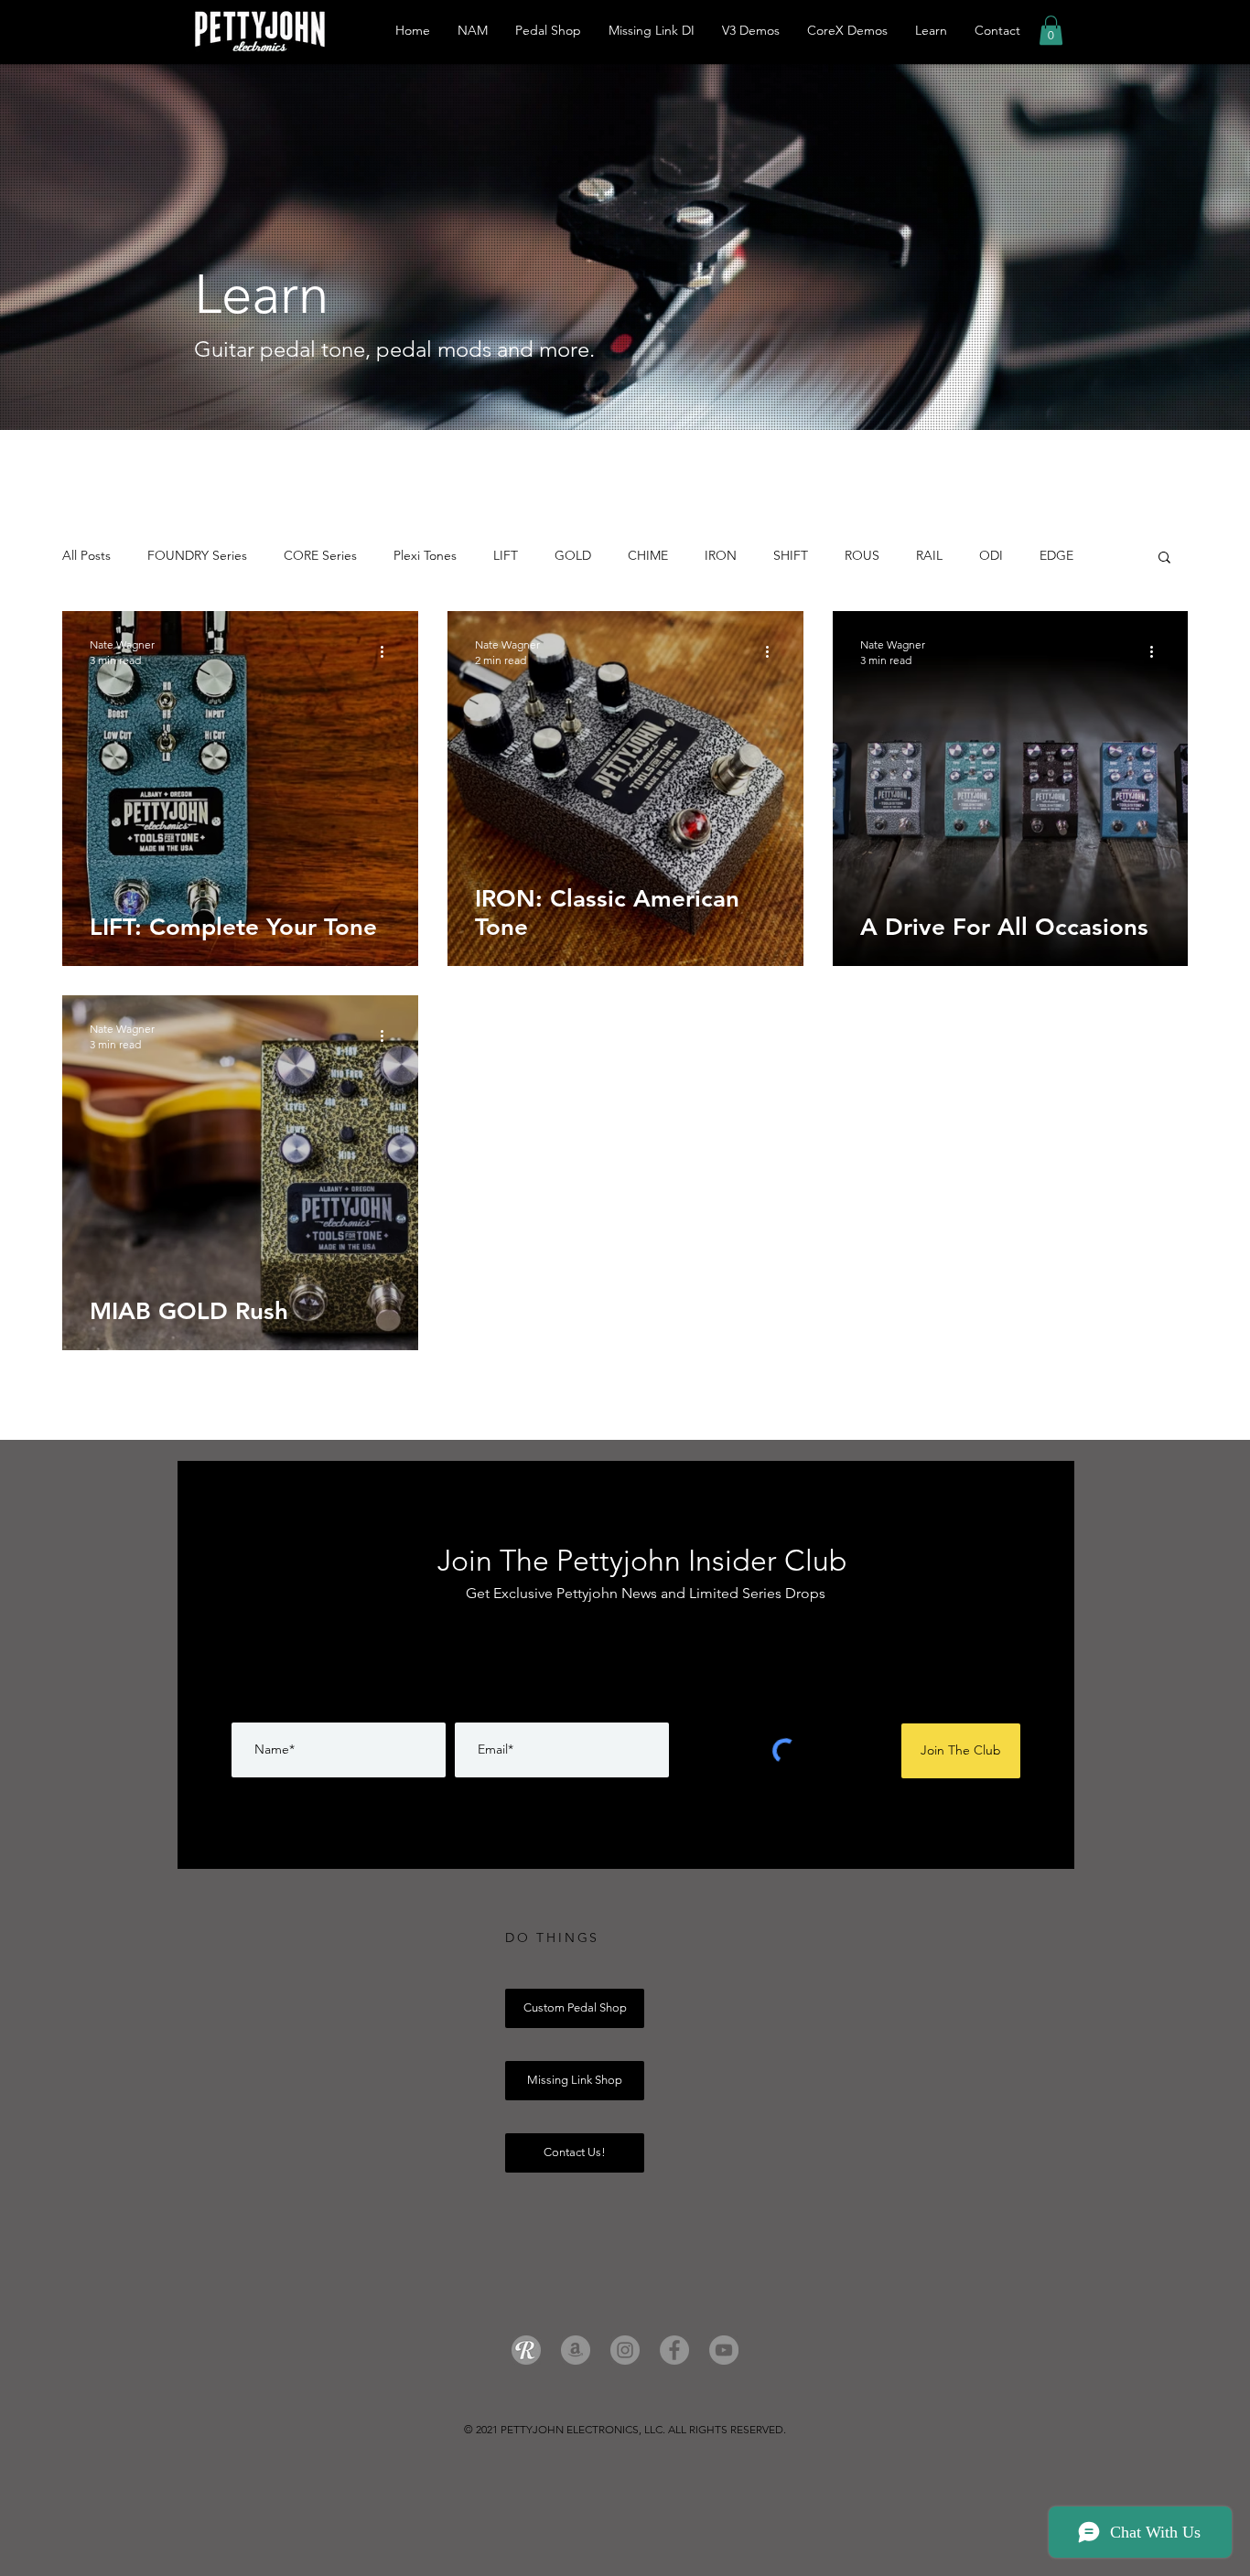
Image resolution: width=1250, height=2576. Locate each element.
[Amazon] (576, 2350)
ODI (991, 555)
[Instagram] (625, 2350)
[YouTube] (724, 2350)
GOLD (573, 555)
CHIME (648, 555)
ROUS (862, 555)
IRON (721, 555)
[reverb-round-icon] (526, 2350)
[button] (1051, 30)
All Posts (86, 555)
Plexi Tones (425, 555)
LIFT (506, 555)
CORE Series (320, 555)
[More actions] (388, 651)
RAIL (929, 555)
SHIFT (791, 555)
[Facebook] (674, 2350)
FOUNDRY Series (197, 555)
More (1055, 555)
